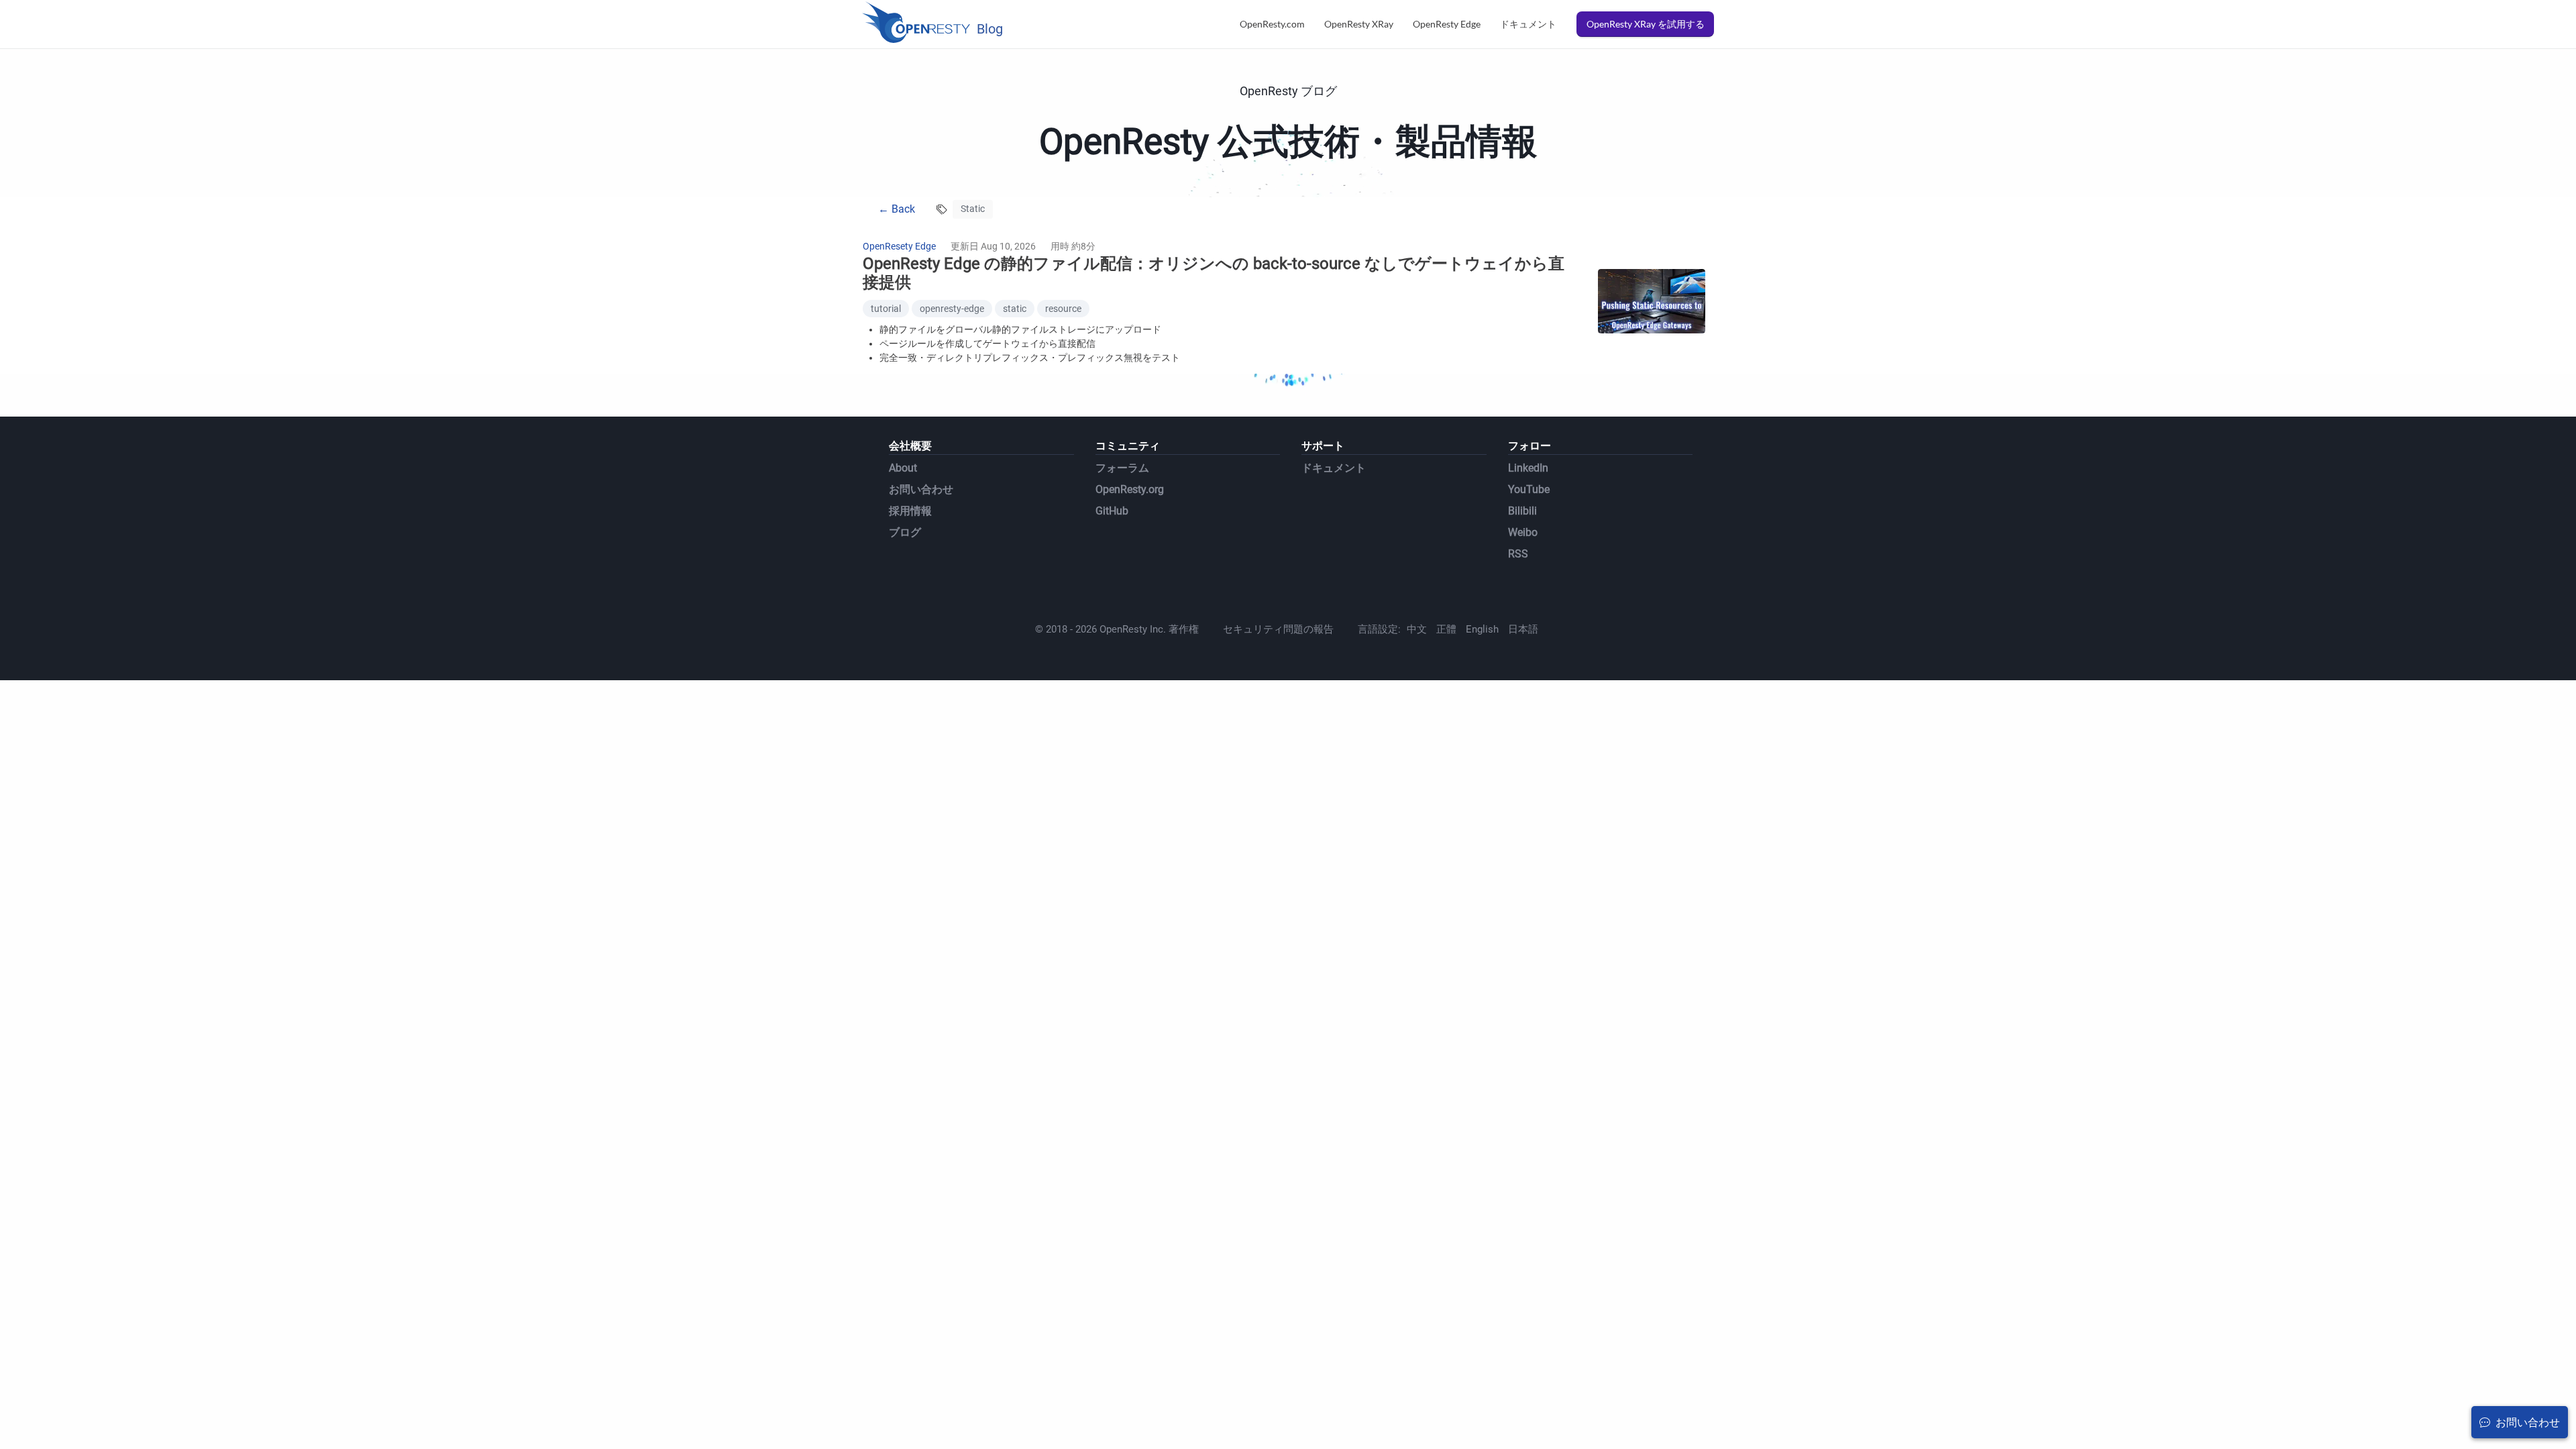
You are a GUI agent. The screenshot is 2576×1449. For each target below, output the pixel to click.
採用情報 (910, 511)
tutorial (886, 309)
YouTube (1529, 489)
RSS (1518, 554)
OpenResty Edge (1447, 24)
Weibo (1523, 532)
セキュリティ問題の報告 (1278, 629)
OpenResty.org (1130, 489)
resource (1063, 309)
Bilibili (1522, 511)
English (1482, 629)
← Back (897, 209)
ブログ (905, 532)
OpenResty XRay (1359, 24)
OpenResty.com (1272, 24)
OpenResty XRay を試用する (1646, 24)
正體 (1446, 629)
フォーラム (1122, 468)
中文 (1417, 629)
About (903, 468)
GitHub (1112, 511)
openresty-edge (952, 309)
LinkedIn (1528, 468)
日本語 (1523, 629)
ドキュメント (1528, 24)
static (1015, 309)
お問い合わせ (921, 489)
